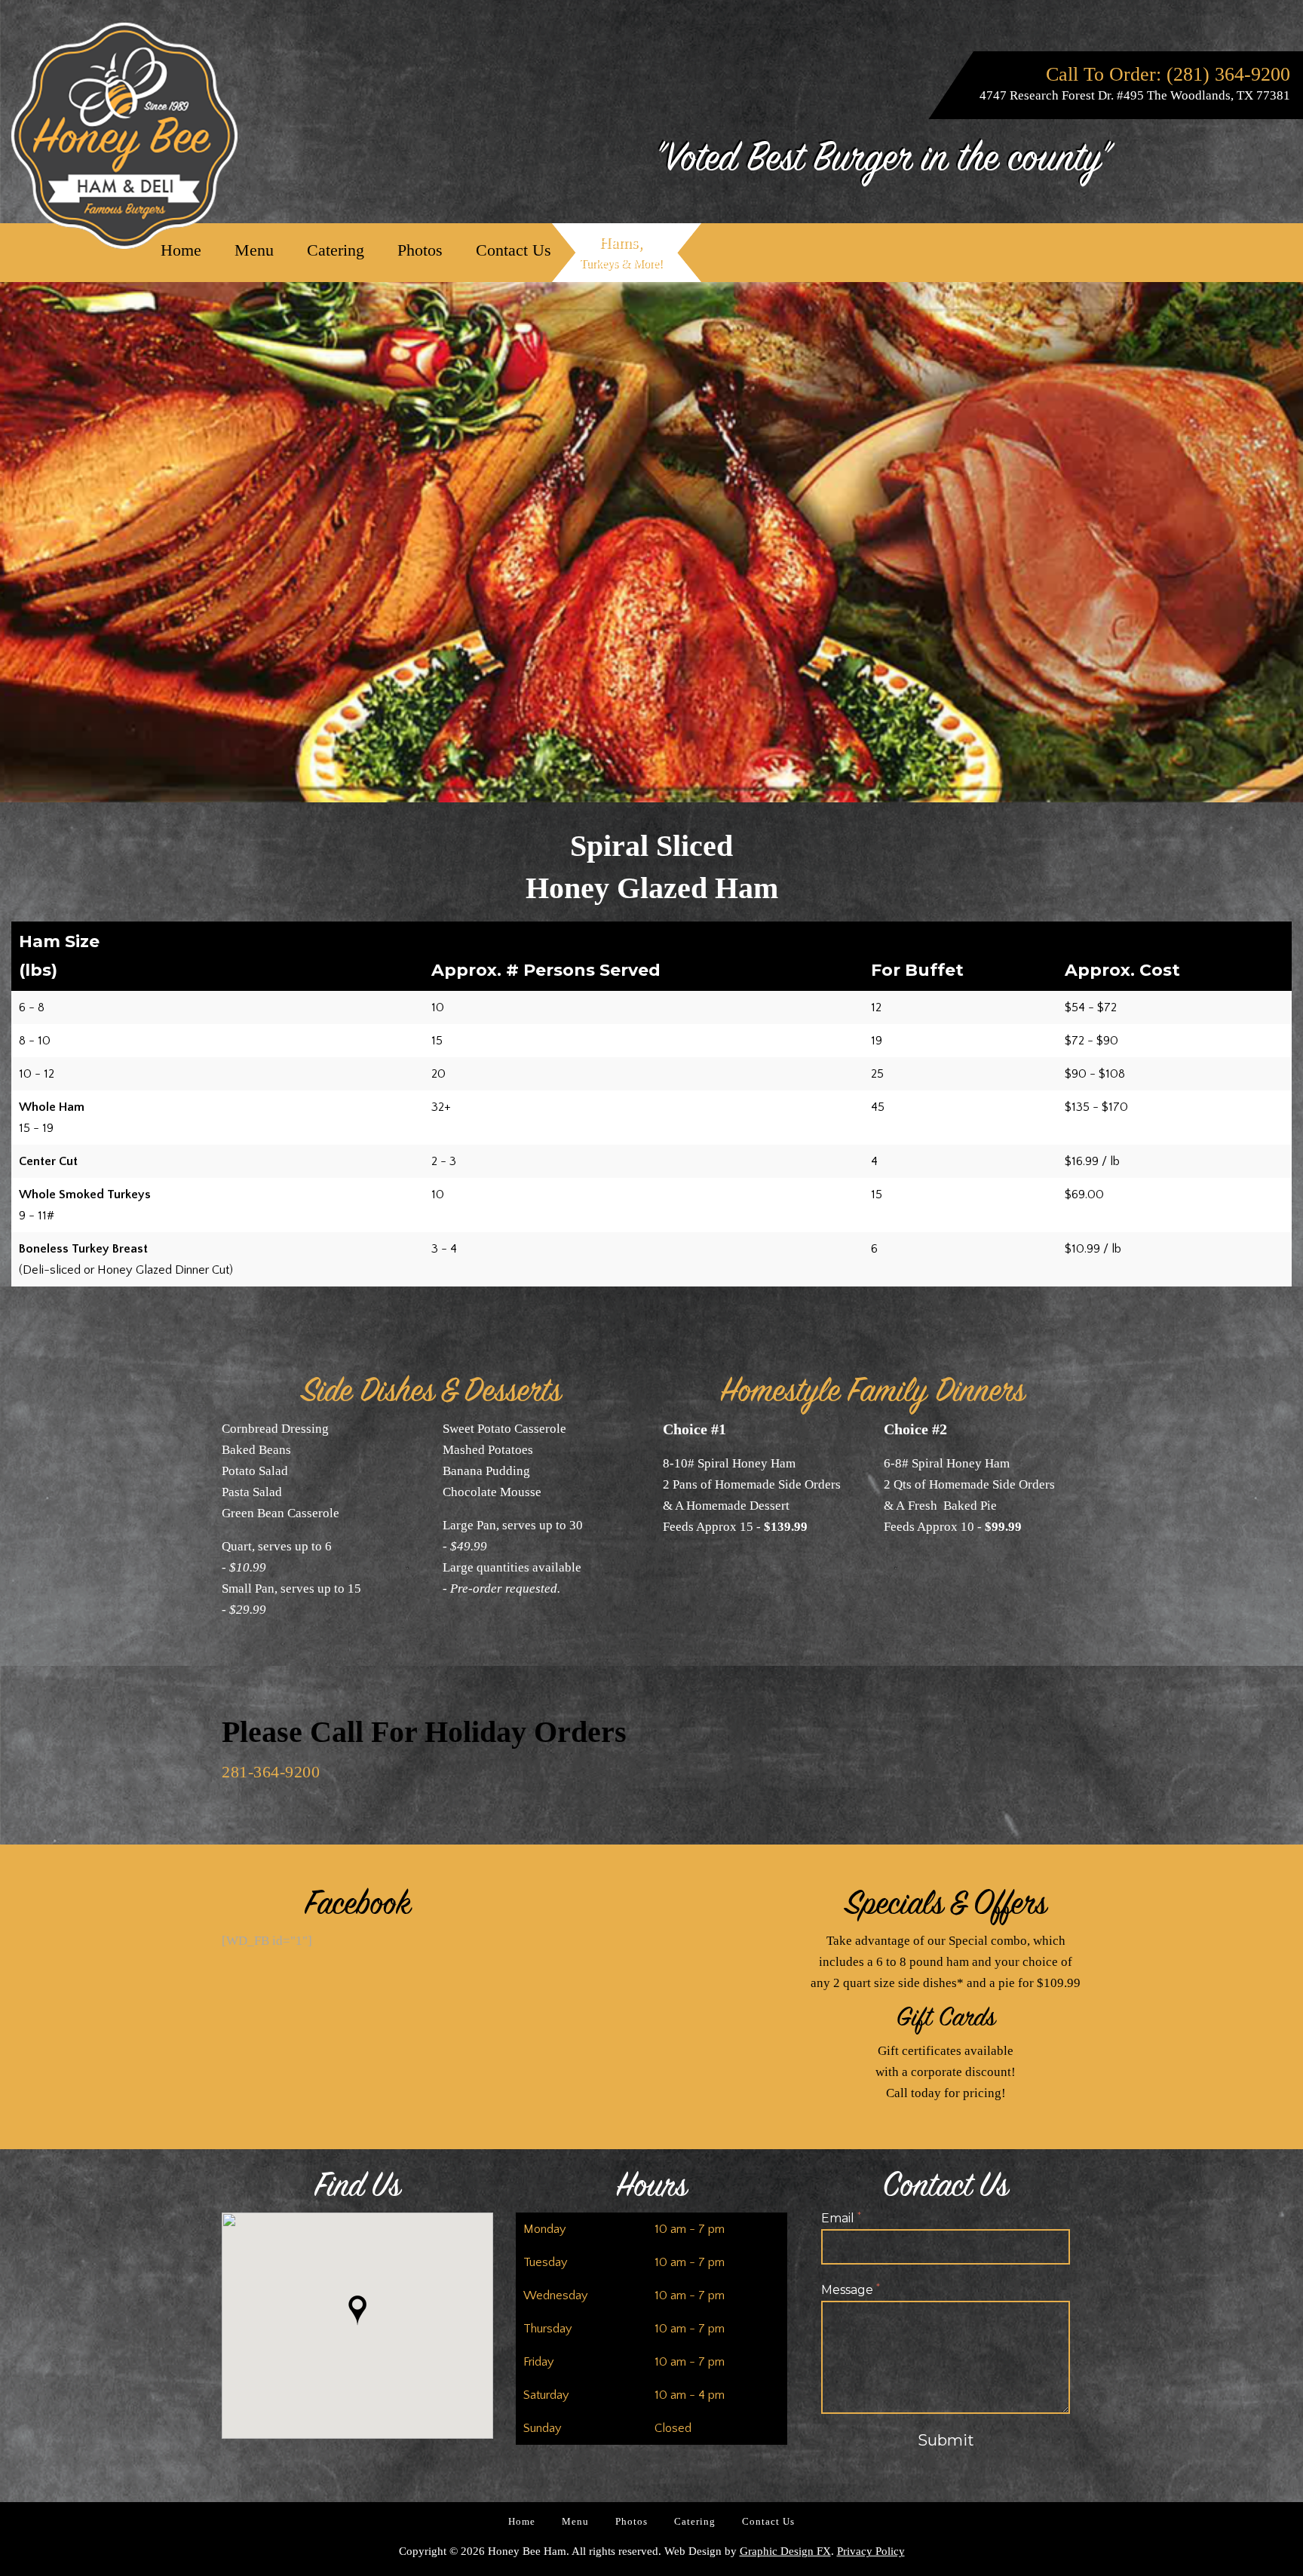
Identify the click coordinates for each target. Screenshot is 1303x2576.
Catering (336, 250)
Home (181, 250)
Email (841, 2219)
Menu (254, 250)
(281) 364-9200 (1228, 74)
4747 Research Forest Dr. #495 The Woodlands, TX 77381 (1135, 95)
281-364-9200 (271, 1772)
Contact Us (514, 250)
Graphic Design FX (785, 2551)
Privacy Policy (871, 2551)
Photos (420, 250)
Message (851, 2290)
